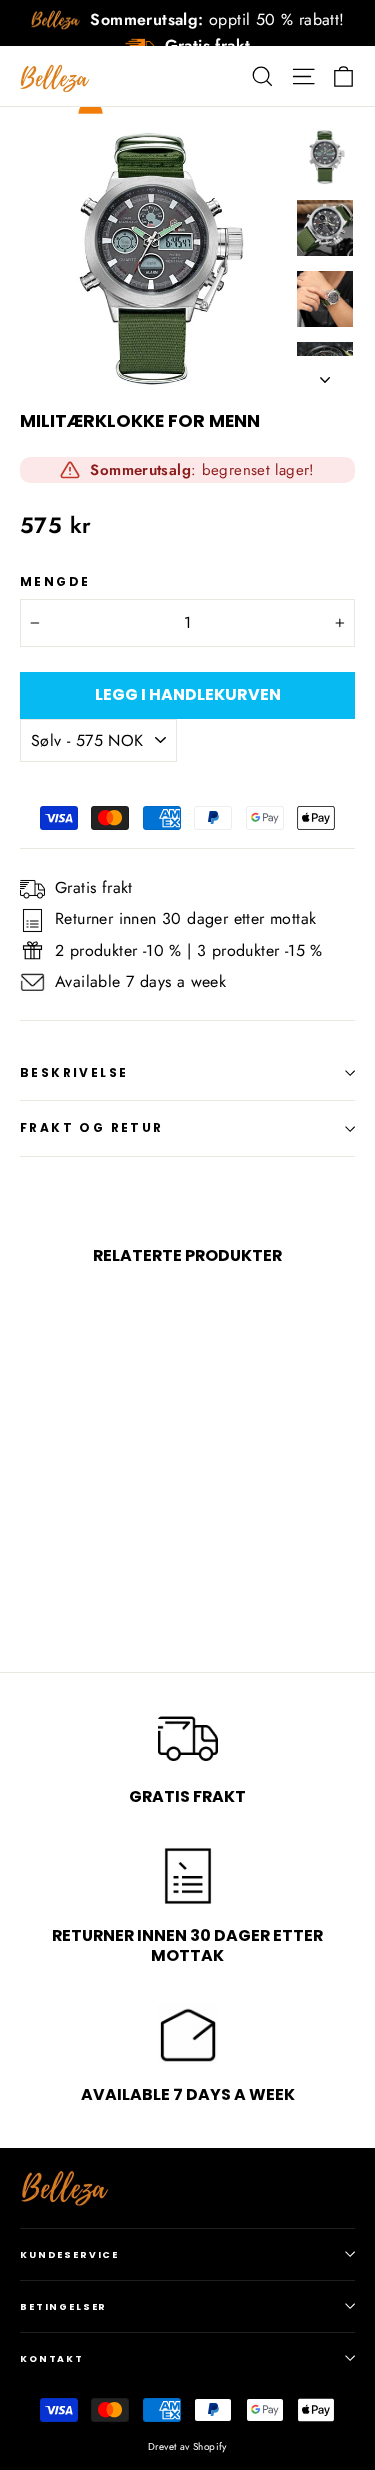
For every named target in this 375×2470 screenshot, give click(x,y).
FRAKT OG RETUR (92, 1127)
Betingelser (63, 2306)
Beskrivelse (74, 1072)
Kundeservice (69, 2254)
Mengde (55, 582)
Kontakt (52, 2358)
